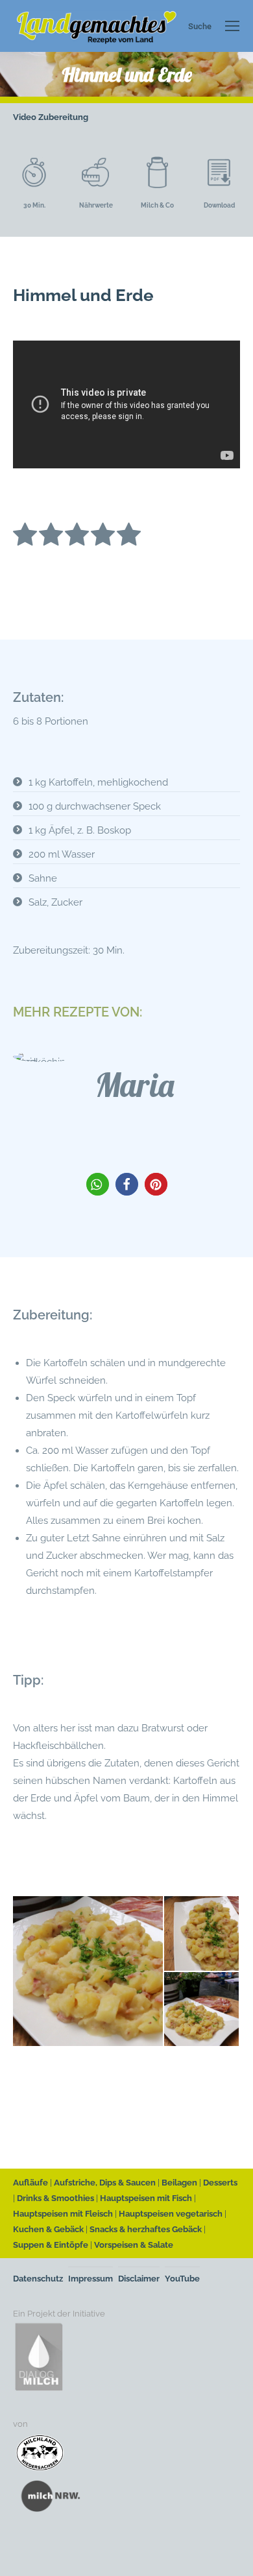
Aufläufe (30, 2183)
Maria (135, 1085)
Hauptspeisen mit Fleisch (63, 2214)
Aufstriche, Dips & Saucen (105, 2183)
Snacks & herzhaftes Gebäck (146, 2229)
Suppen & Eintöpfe (51, 2245)
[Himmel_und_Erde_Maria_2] (202, 1934)
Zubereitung (63, 117)
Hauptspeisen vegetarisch (171, 2214)
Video (25, 117)
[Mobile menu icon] (232, 26)
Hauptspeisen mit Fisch (146, 2198)
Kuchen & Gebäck (48, 2229)
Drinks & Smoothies (55, 2198)
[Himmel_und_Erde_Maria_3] (89, 1971)
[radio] (25, 537)
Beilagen (179, 2183)
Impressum (90, 2279)
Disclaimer (139, 2279)
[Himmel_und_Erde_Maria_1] (202, 2010)
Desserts (220, 2183)
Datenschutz (38, 2279)
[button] (98, 1184)
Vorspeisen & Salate (134, 2245)
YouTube (182, 2279)
